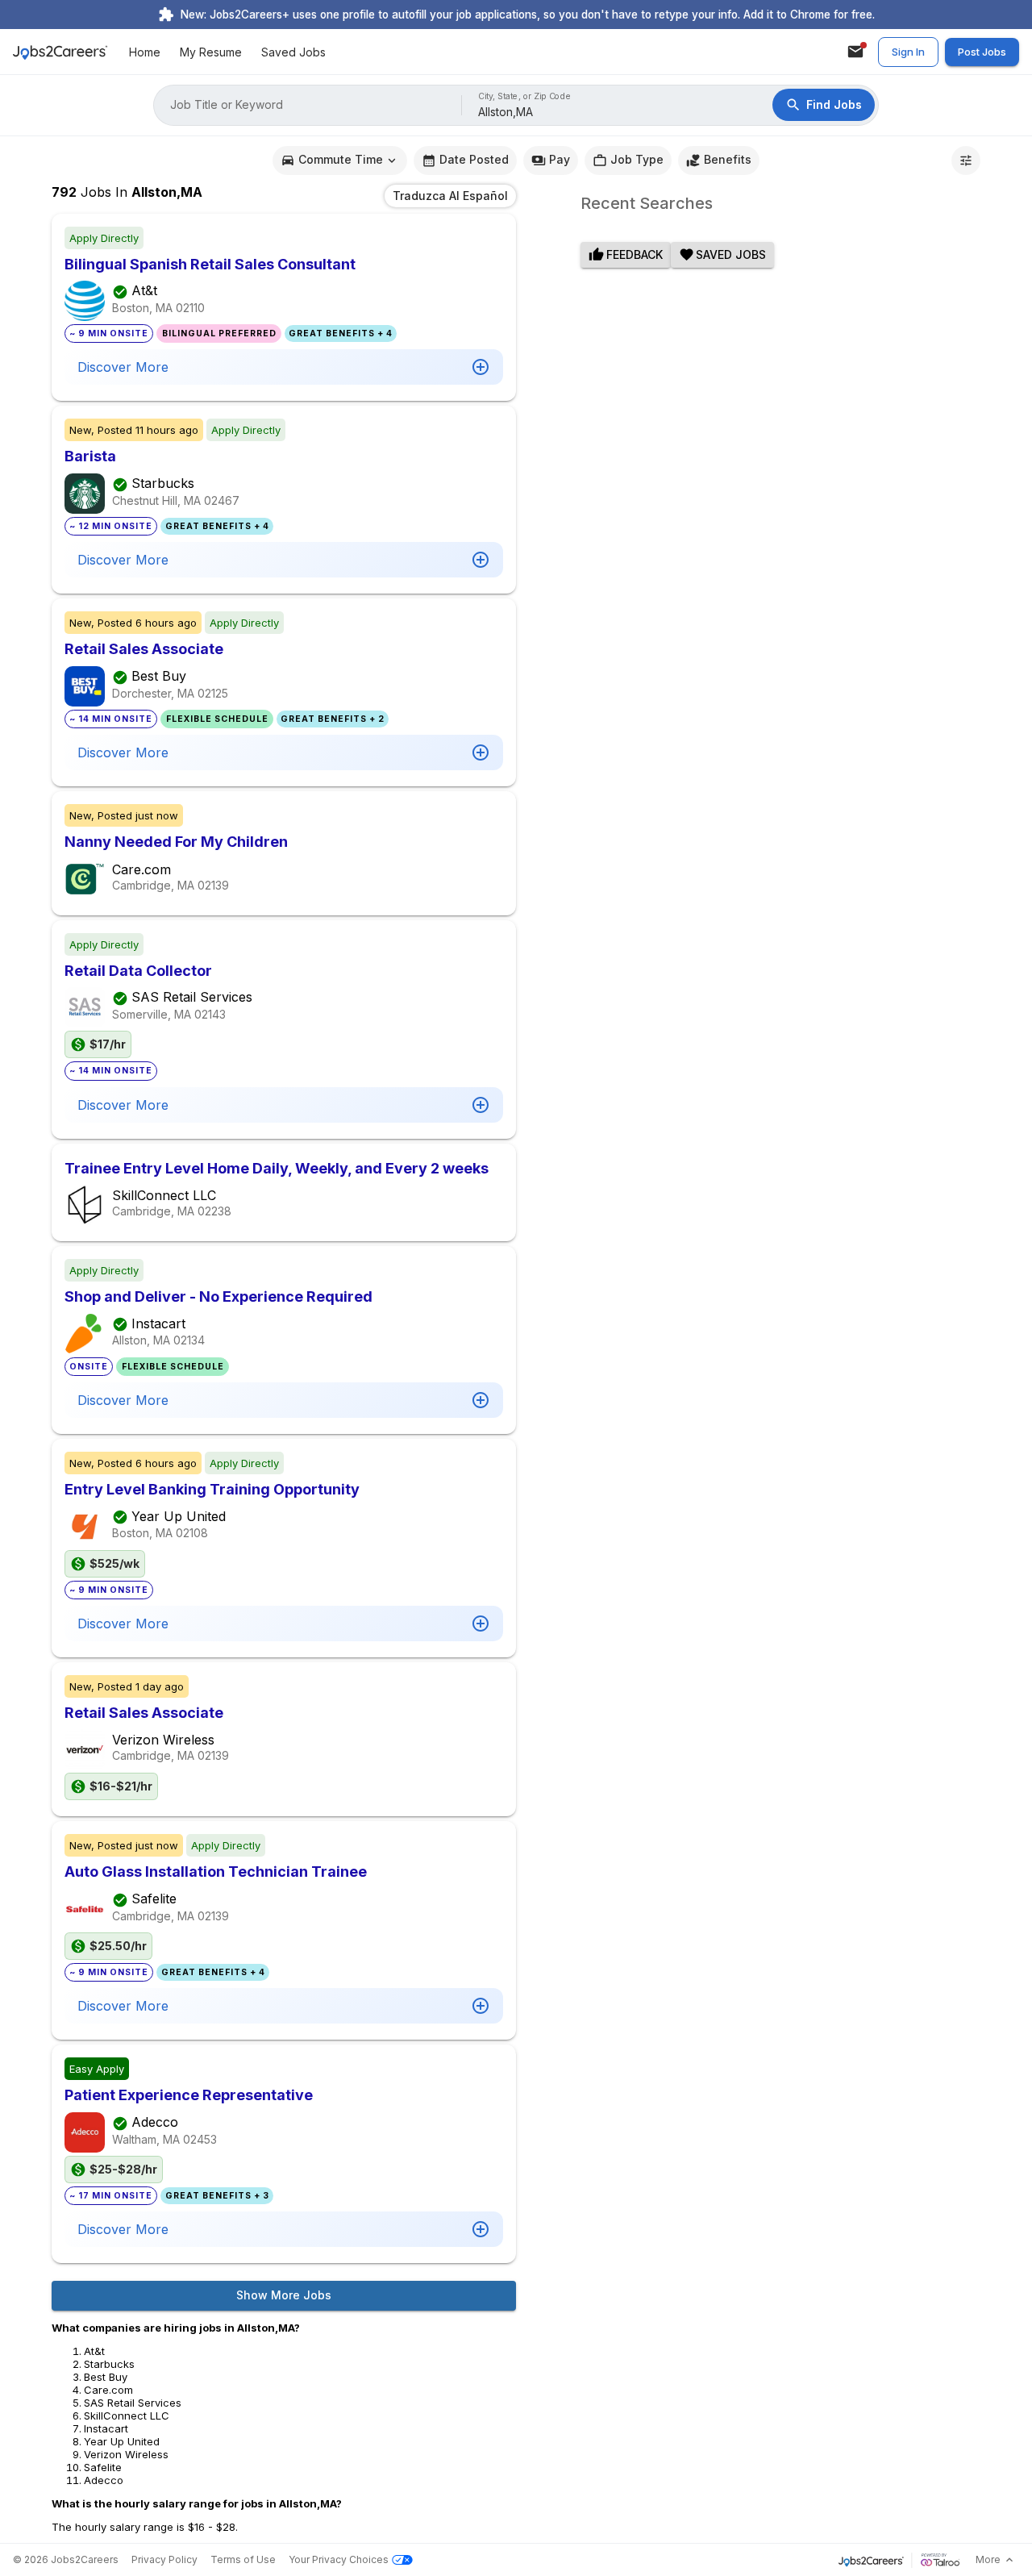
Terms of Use (243, 2559)
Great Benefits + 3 (217, 2196)
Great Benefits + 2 (333, 719)
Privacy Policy (164, 2559)
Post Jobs (982, 52)
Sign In (908, 52)
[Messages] (855, 52)
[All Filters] (966, 160)
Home (145, 52)
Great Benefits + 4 (341, 333)
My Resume (211, 52)
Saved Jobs (293, 52)
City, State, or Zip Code (525, 96)
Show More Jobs (284, 2295)
